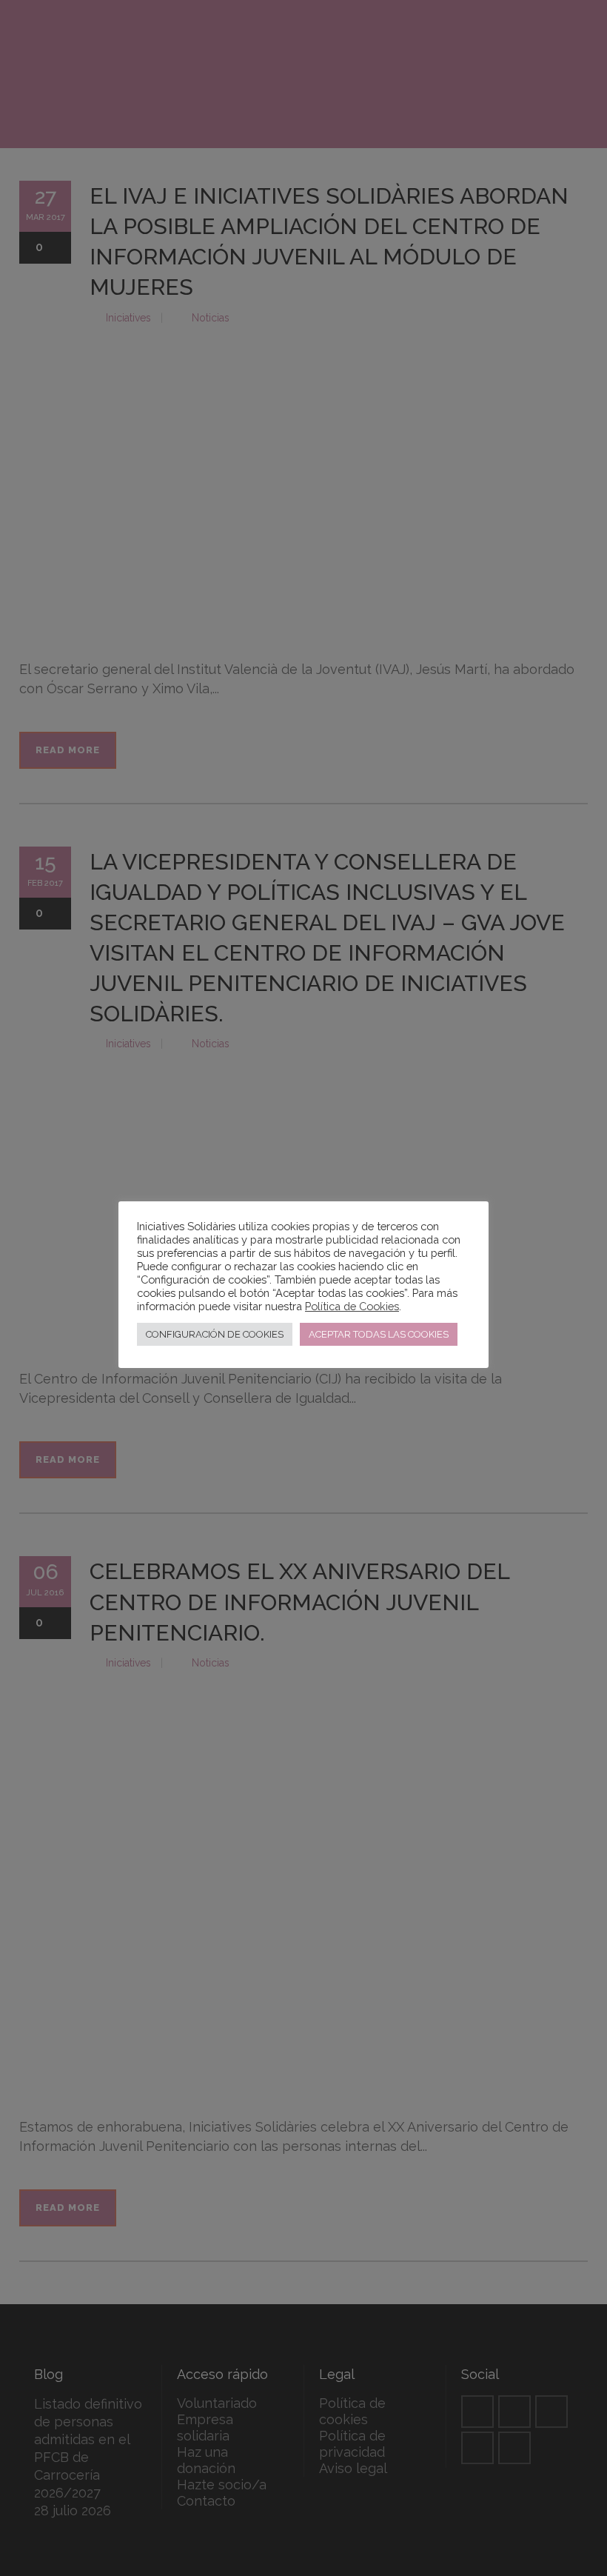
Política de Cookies (352, 1306)
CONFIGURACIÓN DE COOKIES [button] (215, 1334)
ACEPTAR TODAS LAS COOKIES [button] (379, 1334)
